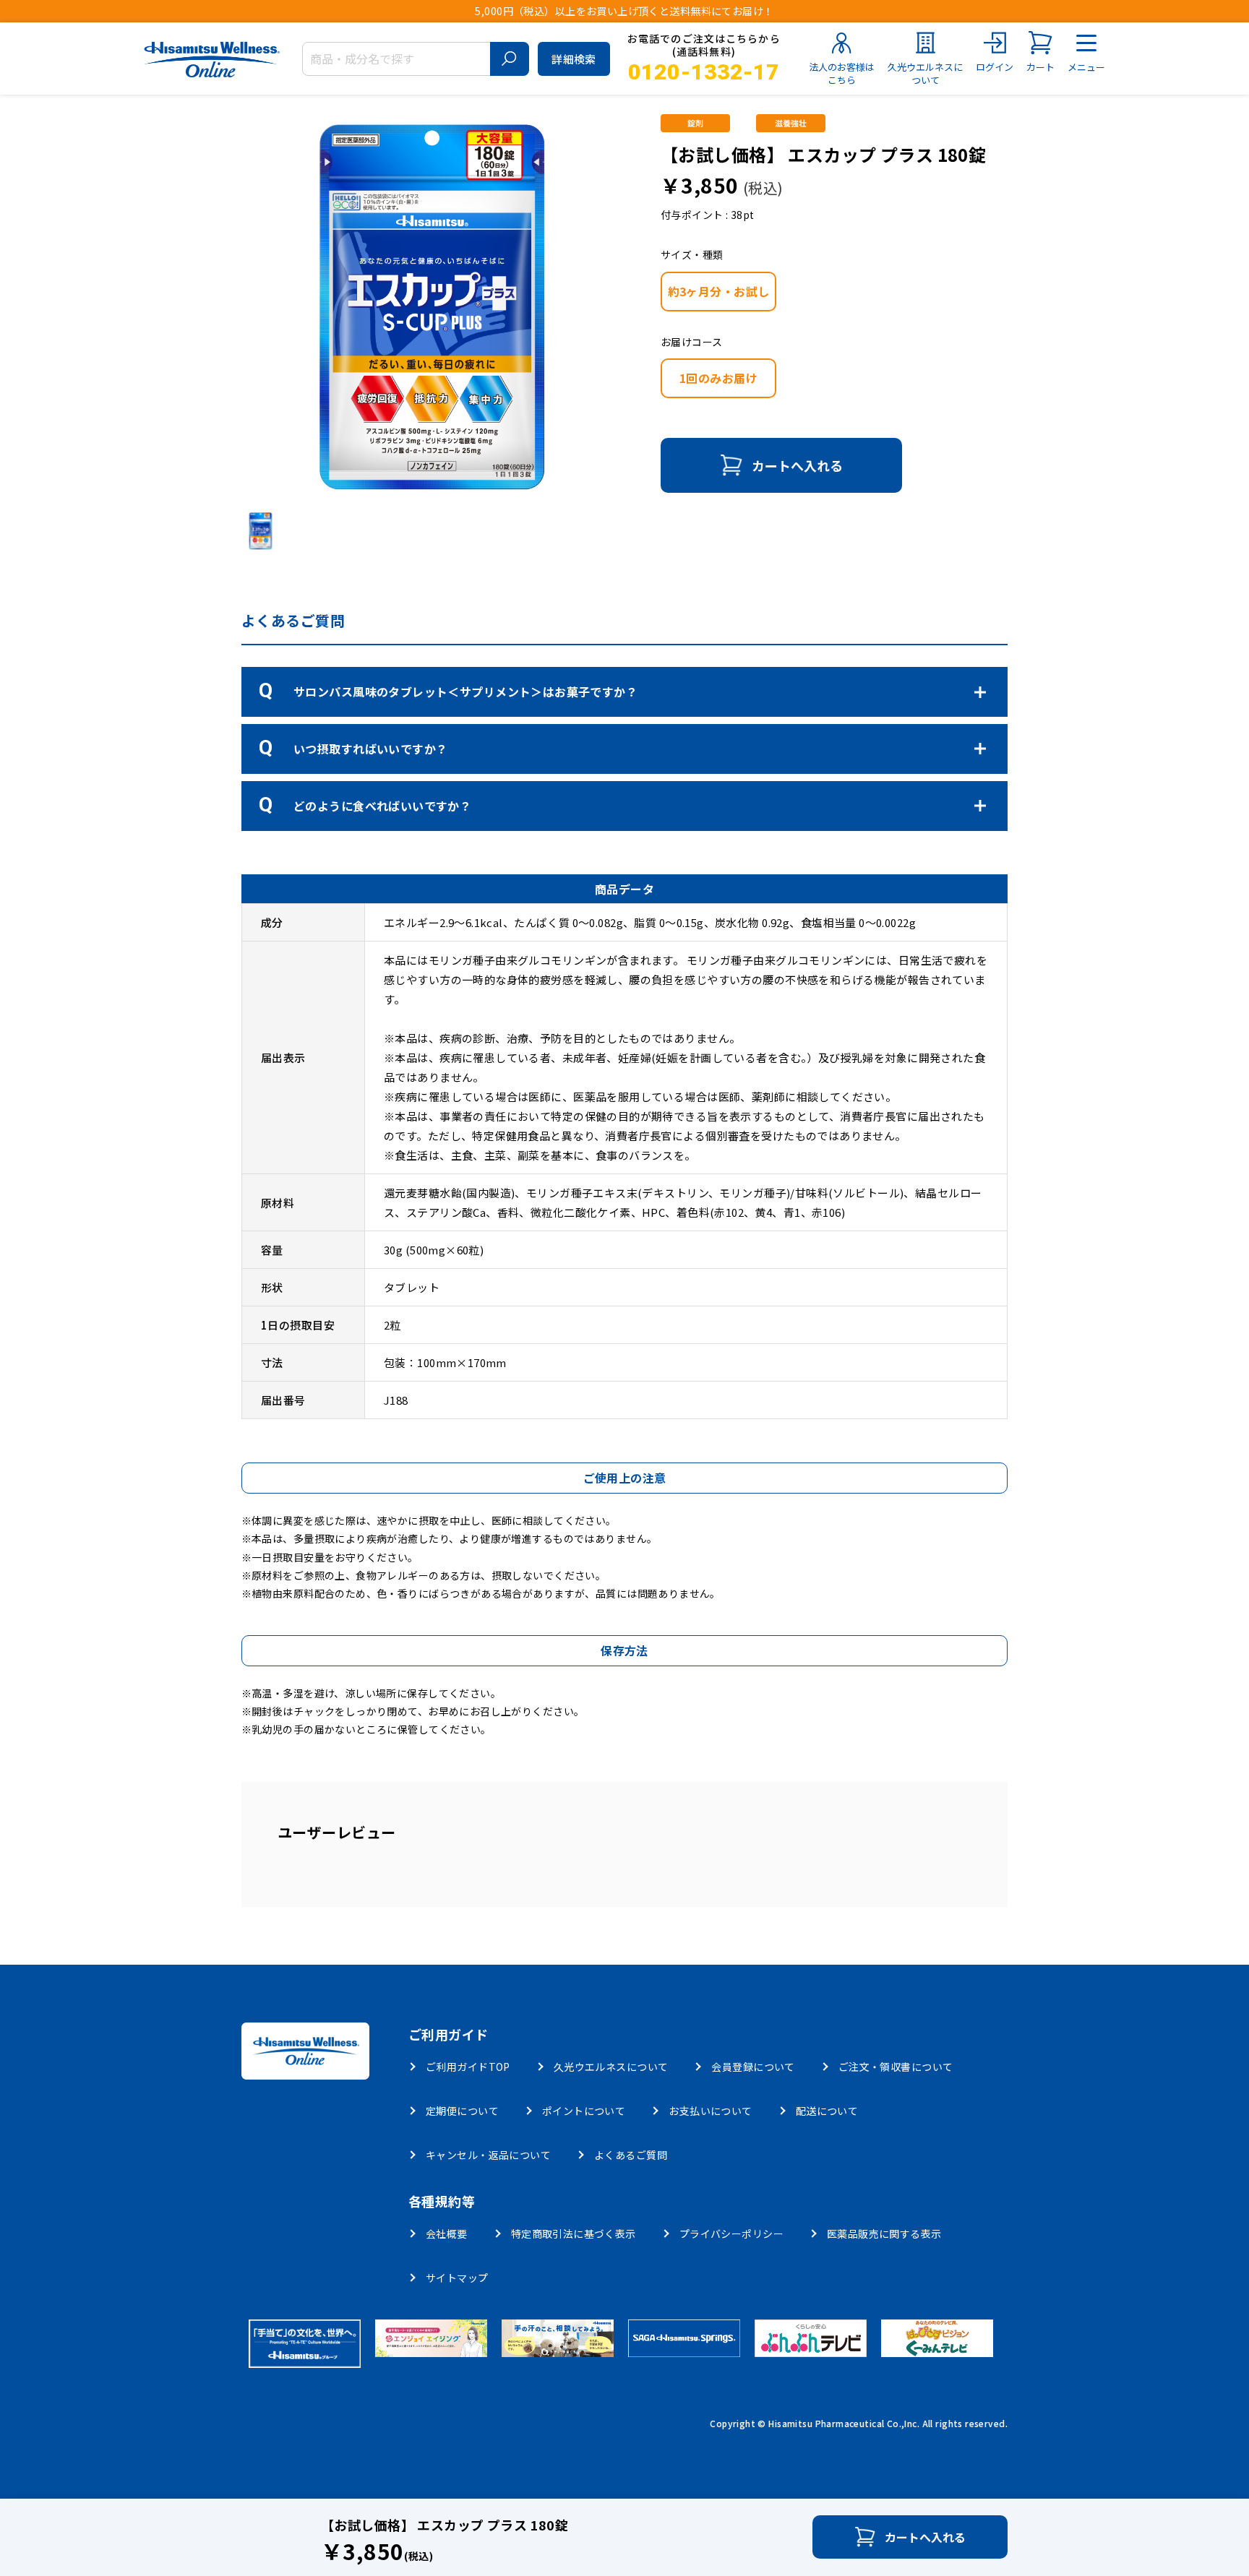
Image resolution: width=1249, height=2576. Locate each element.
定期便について (462, 2111)
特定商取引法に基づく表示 (574, 2233)
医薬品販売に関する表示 (884, 2233)
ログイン (995, 67)
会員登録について (753, 2067)
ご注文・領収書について (896, 2067)
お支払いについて (710, 2111)
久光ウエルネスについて (925, 73)
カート (1040, 67)
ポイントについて (584, 2111)
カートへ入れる (797, 465)
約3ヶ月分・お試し (719, 291)
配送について (827, 2111)
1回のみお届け (718, 378)
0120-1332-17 (704, 72)
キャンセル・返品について (488, 2155)
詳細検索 (574, 59)
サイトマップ (457, 2278)
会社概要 (447, 2233)
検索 (510, 59)
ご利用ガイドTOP (468, 2067)
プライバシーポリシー (731, 2233)
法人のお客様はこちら (842, 73)
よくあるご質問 (631, 2155)
